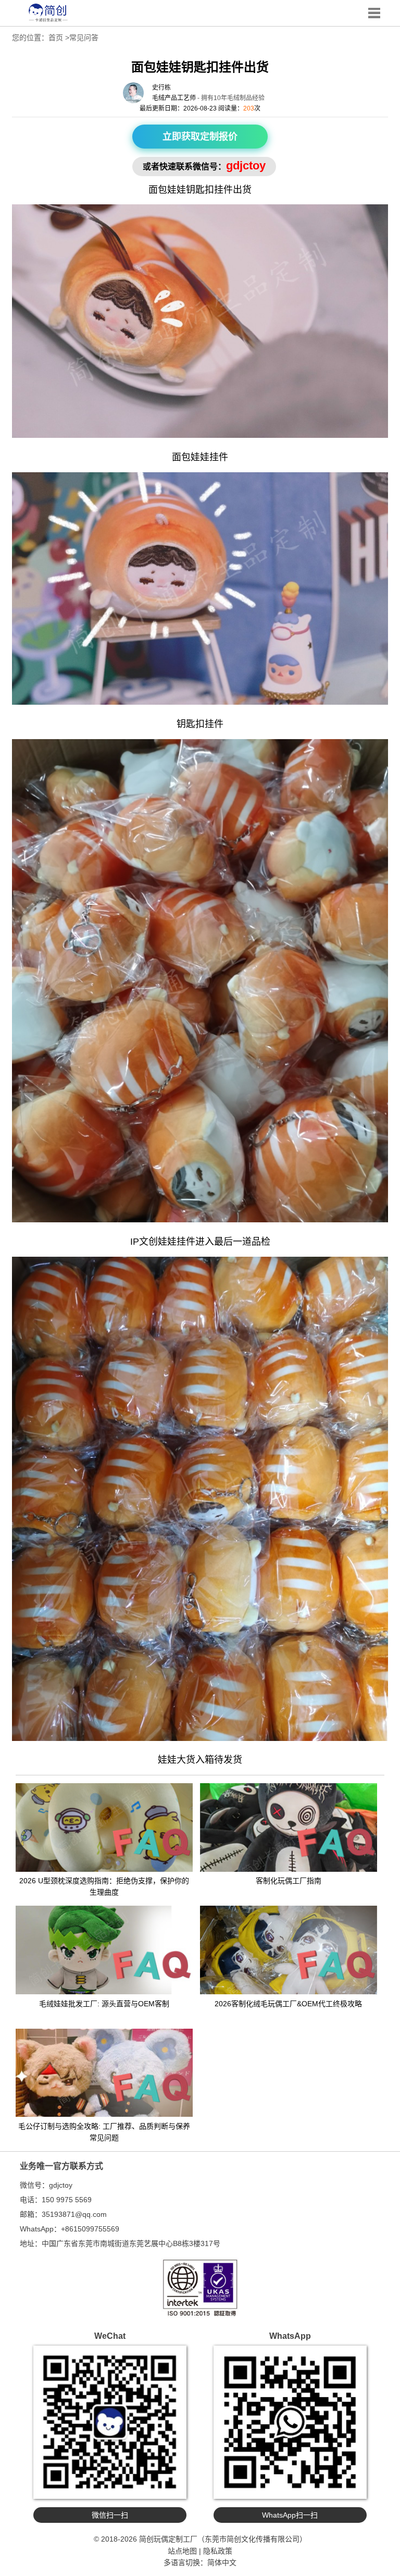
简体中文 (222, 2562)
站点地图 (182, 2551)
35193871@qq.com (74, 2214)
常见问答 (84, 38)
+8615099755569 (90, 2229)
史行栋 (161, 88)
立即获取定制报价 (200, 137)
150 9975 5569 (67, 2200)
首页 (56, 38)
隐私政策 (218, 2551)
